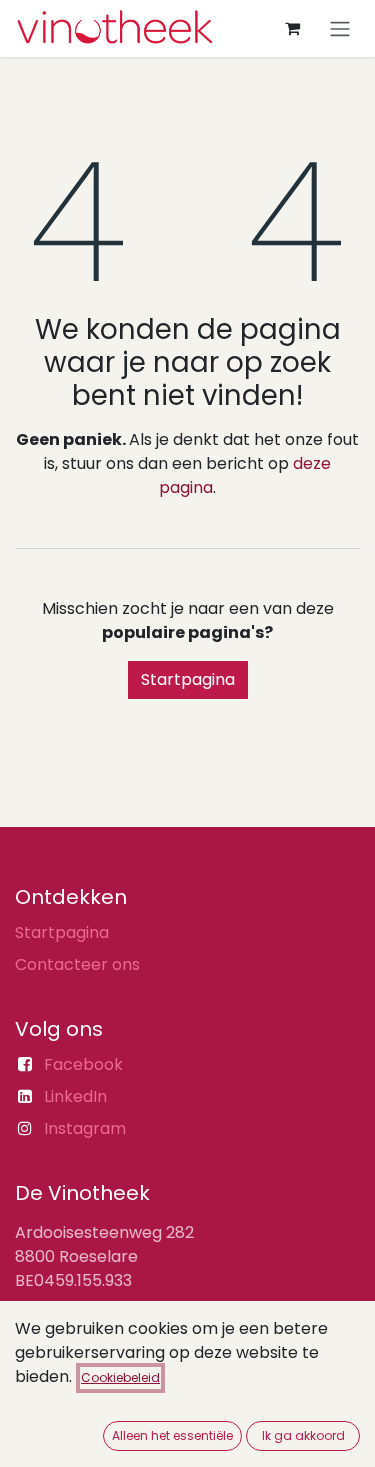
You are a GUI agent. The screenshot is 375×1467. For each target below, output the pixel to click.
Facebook (83, 1064)
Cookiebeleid (120, 1377)
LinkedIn (75, 1096)
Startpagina (188, 679)
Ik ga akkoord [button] (303, 1435)
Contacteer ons (77, 964)
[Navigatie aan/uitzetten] (340, 28)
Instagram (85, 1128)
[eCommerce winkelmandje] (292, 28)
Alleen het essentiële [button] (172, 1435)
